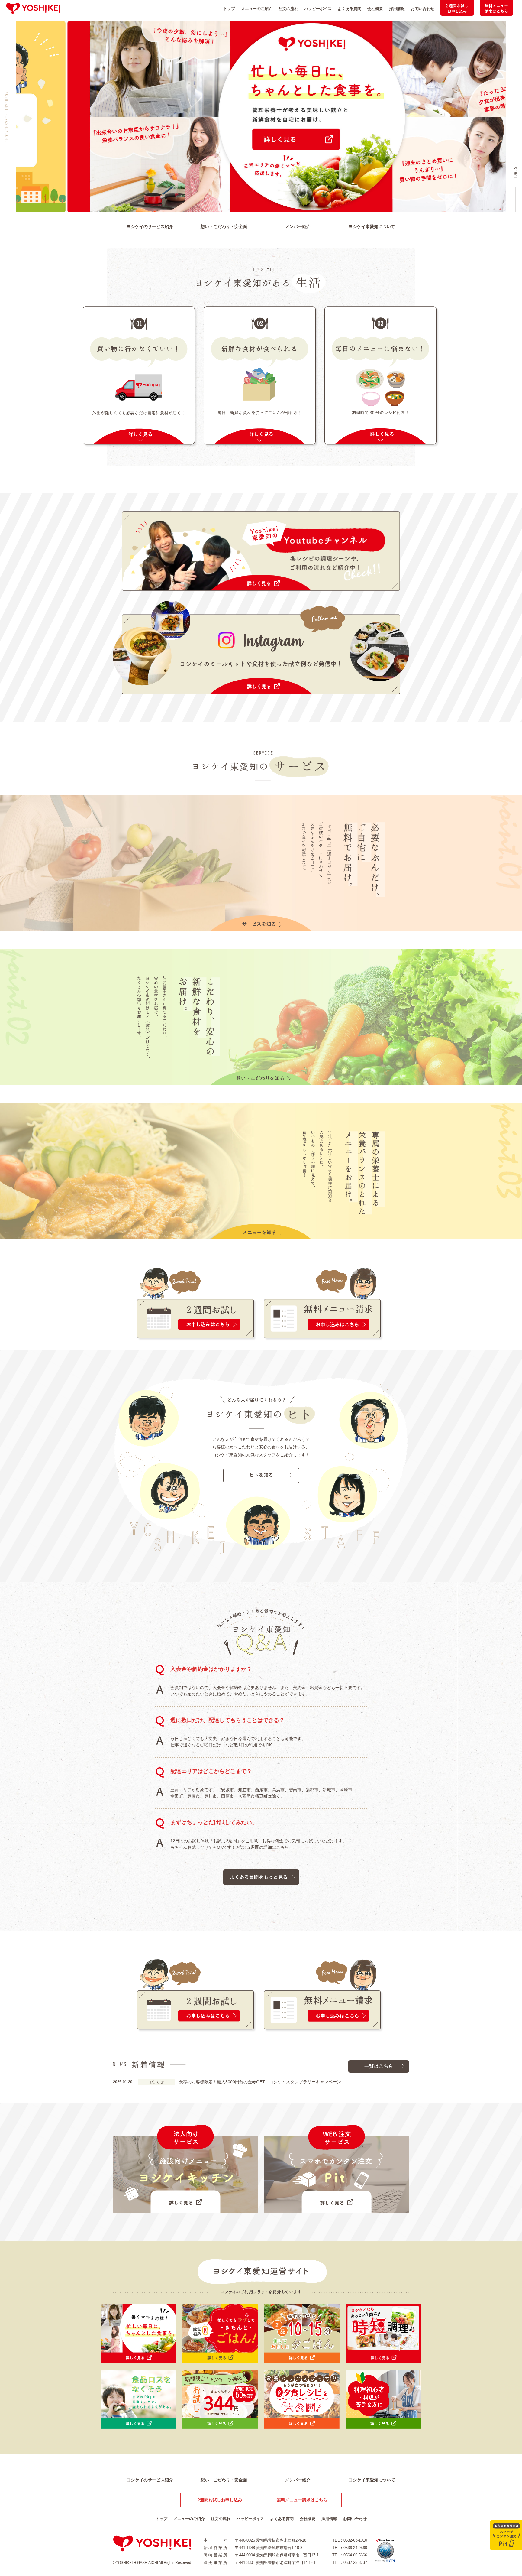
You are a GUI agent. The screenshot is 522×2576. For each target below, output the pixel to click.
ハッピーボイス (318, 9)
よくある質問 (350, 9)
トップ (229, 9)
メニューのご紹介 (257, 9)
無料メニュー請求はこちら (302, 2500)
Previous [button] (11, 117)
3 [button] (494, 209)
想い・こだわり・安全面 (224, 226)
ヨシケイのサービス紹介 (150, 226)
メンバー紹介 (298, 226)
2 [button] (488, 209)
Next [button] (511, 117)
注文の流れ (288, 9)
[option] (261, 117)
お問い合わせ (423, 9)
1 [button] (482, 209)
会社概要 (375, 9)
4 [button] (500, 209)
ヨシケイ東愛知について (372, 226)
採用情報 (397, 9)
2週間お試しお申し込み (220, 2500)
